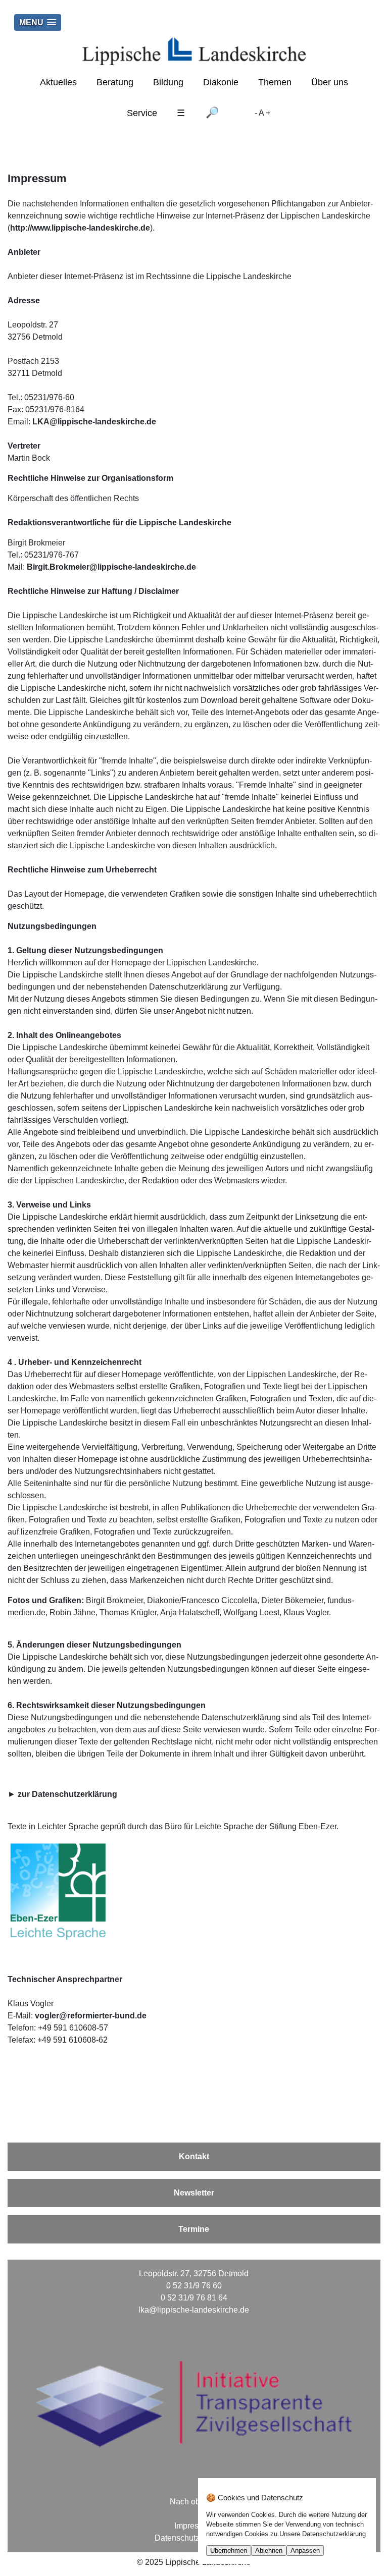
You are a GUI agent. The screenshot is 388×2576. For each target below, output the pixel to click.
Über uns (330, 82)
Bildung (168, 82)
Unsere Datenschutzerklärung (323, 2534)
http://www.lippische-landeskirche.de (80, 228)
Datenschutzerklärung (194, 2538)
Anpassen (305, 2551)
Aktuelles (58, 82)
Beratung (115, 82)
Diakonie (221, 82)
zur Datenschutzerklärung (67, 1794)
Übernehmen (229, 2551)
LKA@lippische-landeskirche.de (94, 422)
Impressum (194, 2526)
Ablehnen (269, 2551)
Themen (275, 82)
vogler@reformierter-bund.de (91, 2016)
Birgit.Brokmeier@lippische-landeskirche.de (111, 567)
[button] (38, 22)
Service (142, 113)
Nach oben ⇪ (194, 2502)
